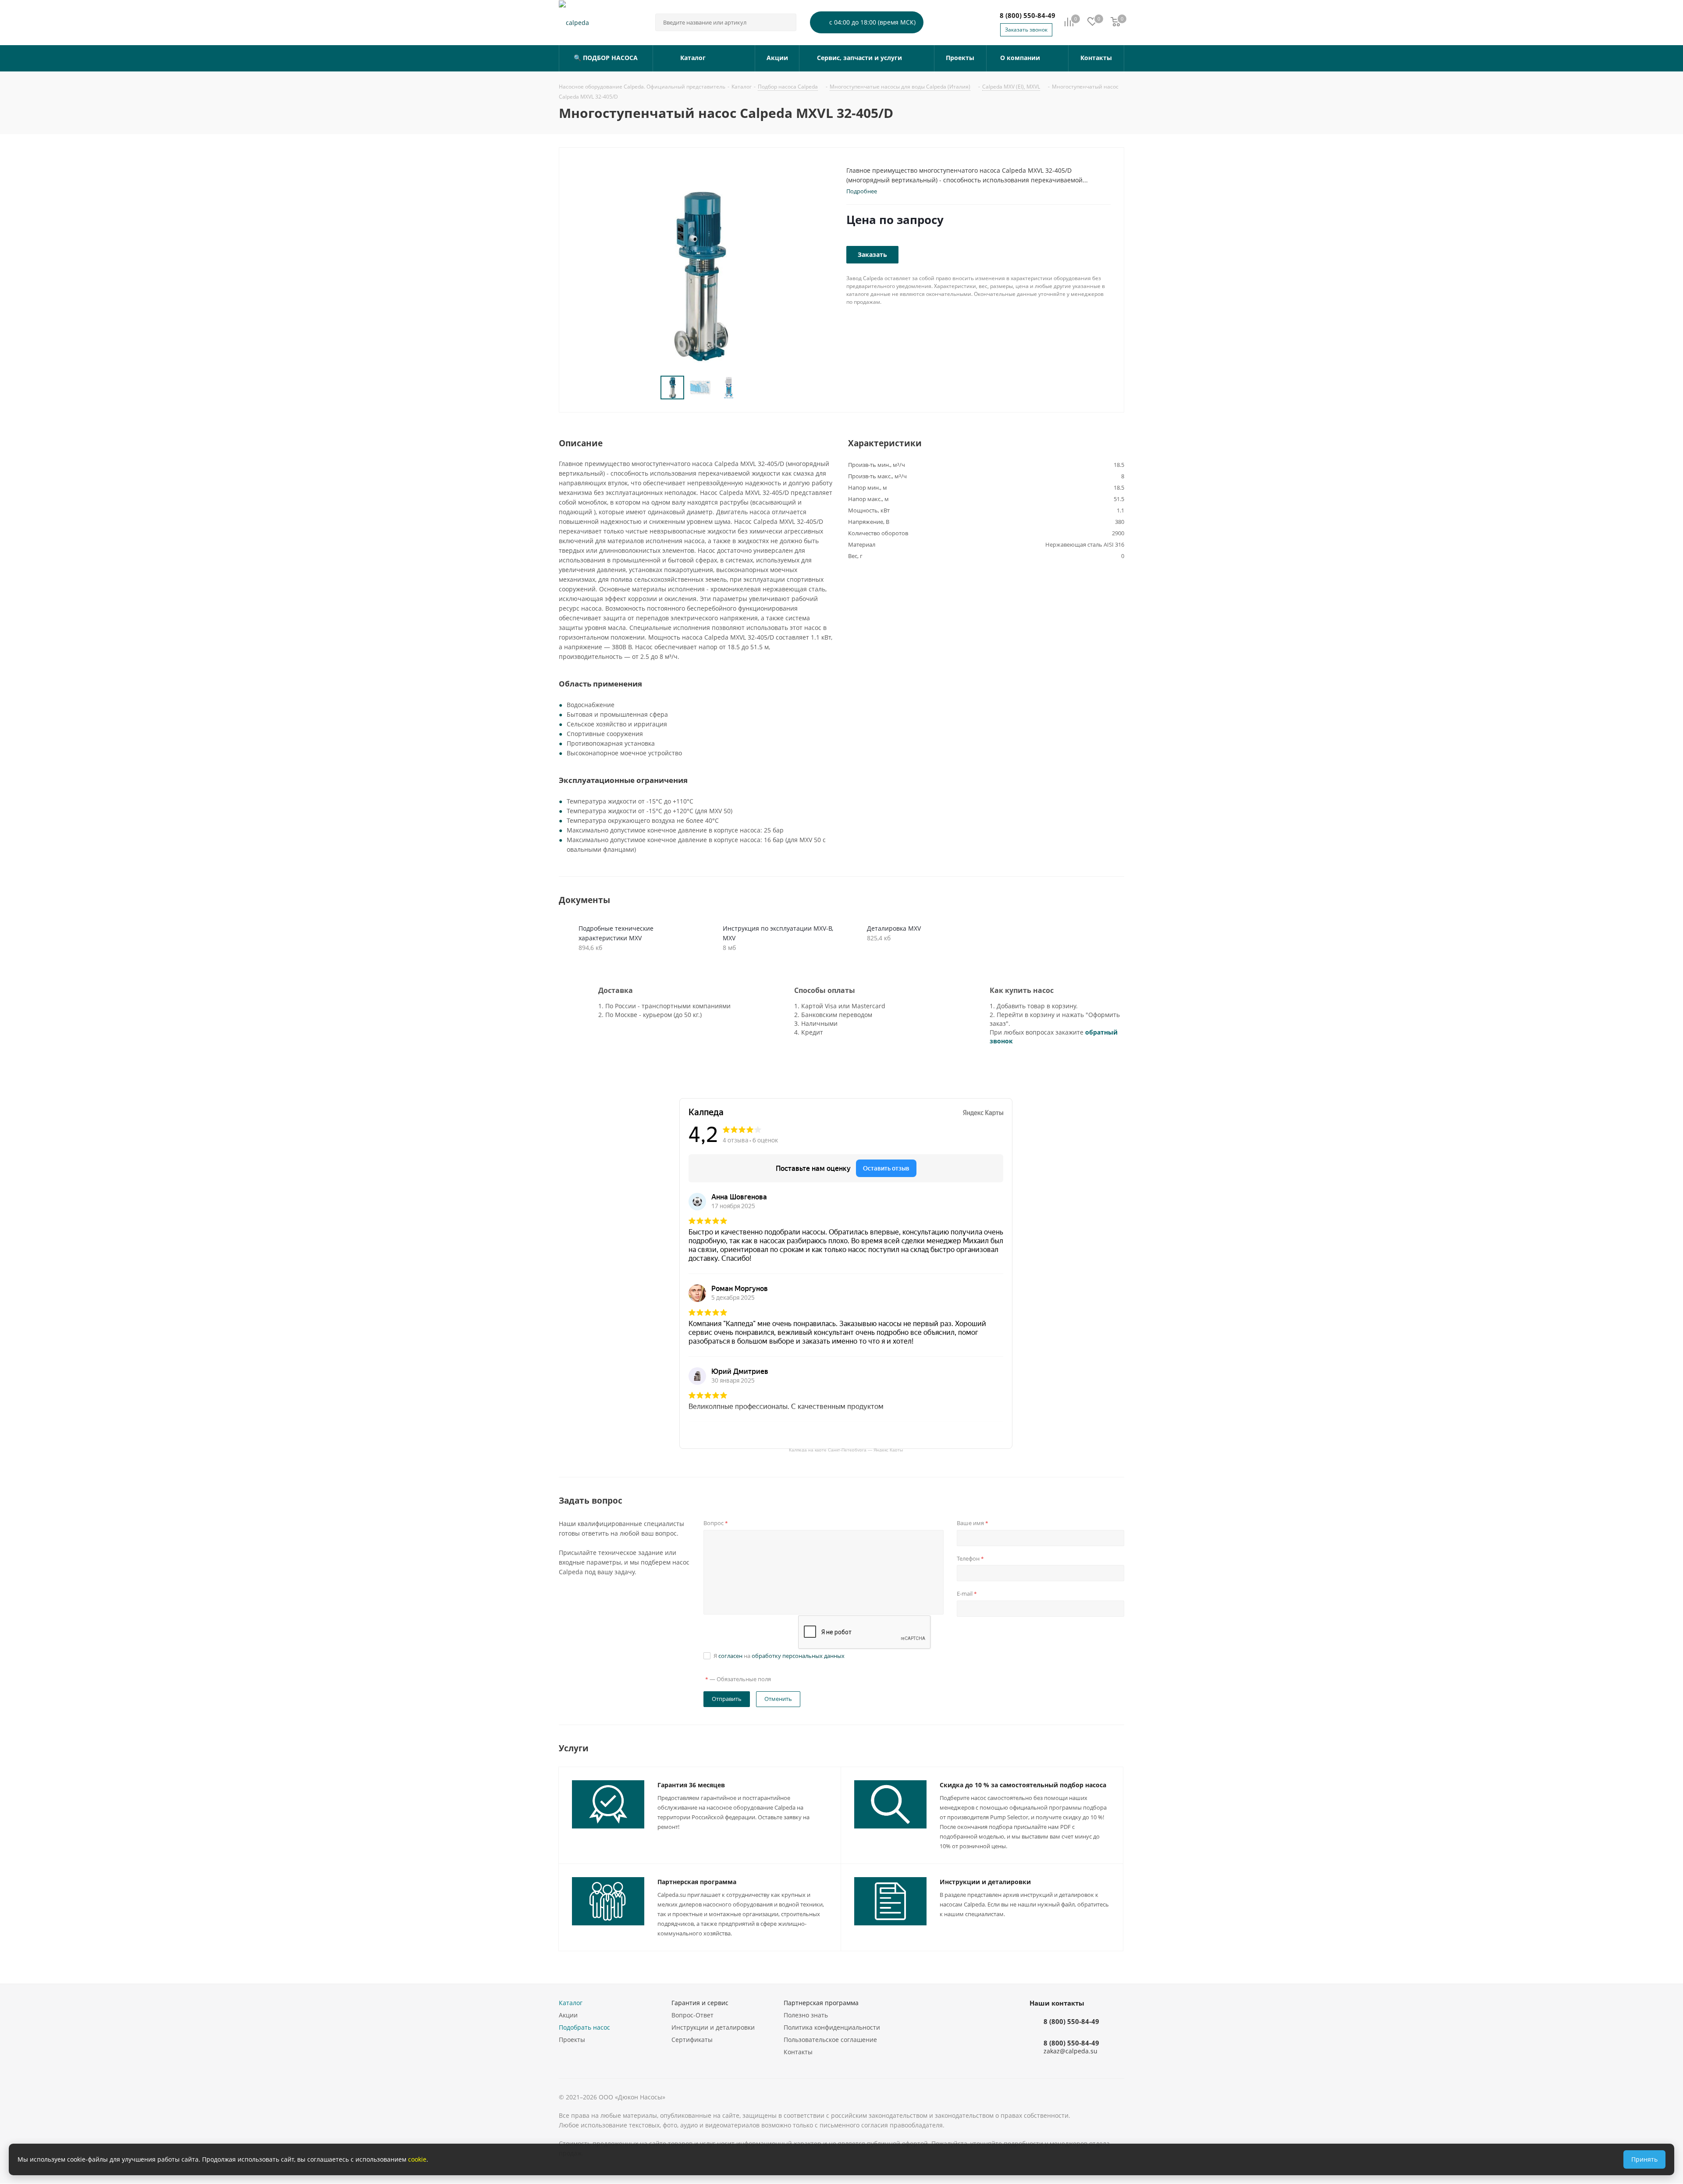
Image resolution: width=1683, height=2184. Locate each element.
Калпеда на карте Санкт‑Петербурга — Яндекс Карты (846, 1449)
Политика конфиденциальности (832, 2027)
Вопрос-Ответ (692, 2015)
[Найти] (786, 22)
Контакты (798, 2052)
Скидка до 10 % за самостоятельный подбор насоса (1023, 1785)
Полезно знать (806, 2015)
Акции (568, 2015)
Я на (779, 1656)
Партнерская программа (697, 1882)
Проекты (572, 2040)
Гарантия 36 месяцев (691, 1785)
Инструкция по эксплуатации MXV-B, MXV (778, 933)
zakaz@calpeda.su (1071, 2051)
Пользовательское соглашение (830, 2040)
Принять (1644, 2159)
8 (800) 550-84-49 (1028, 15)
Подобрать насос (584, 2027)
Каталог (571, 2003)
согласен (730, 1656)
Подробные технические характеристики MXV (616, 933)
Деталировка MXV (894, 928)
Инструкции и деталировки (985, 1882)
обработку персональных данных (798, 1656)
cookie (417, 2159)
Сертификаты (692, 2040)
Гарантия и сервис (700, 2003)
